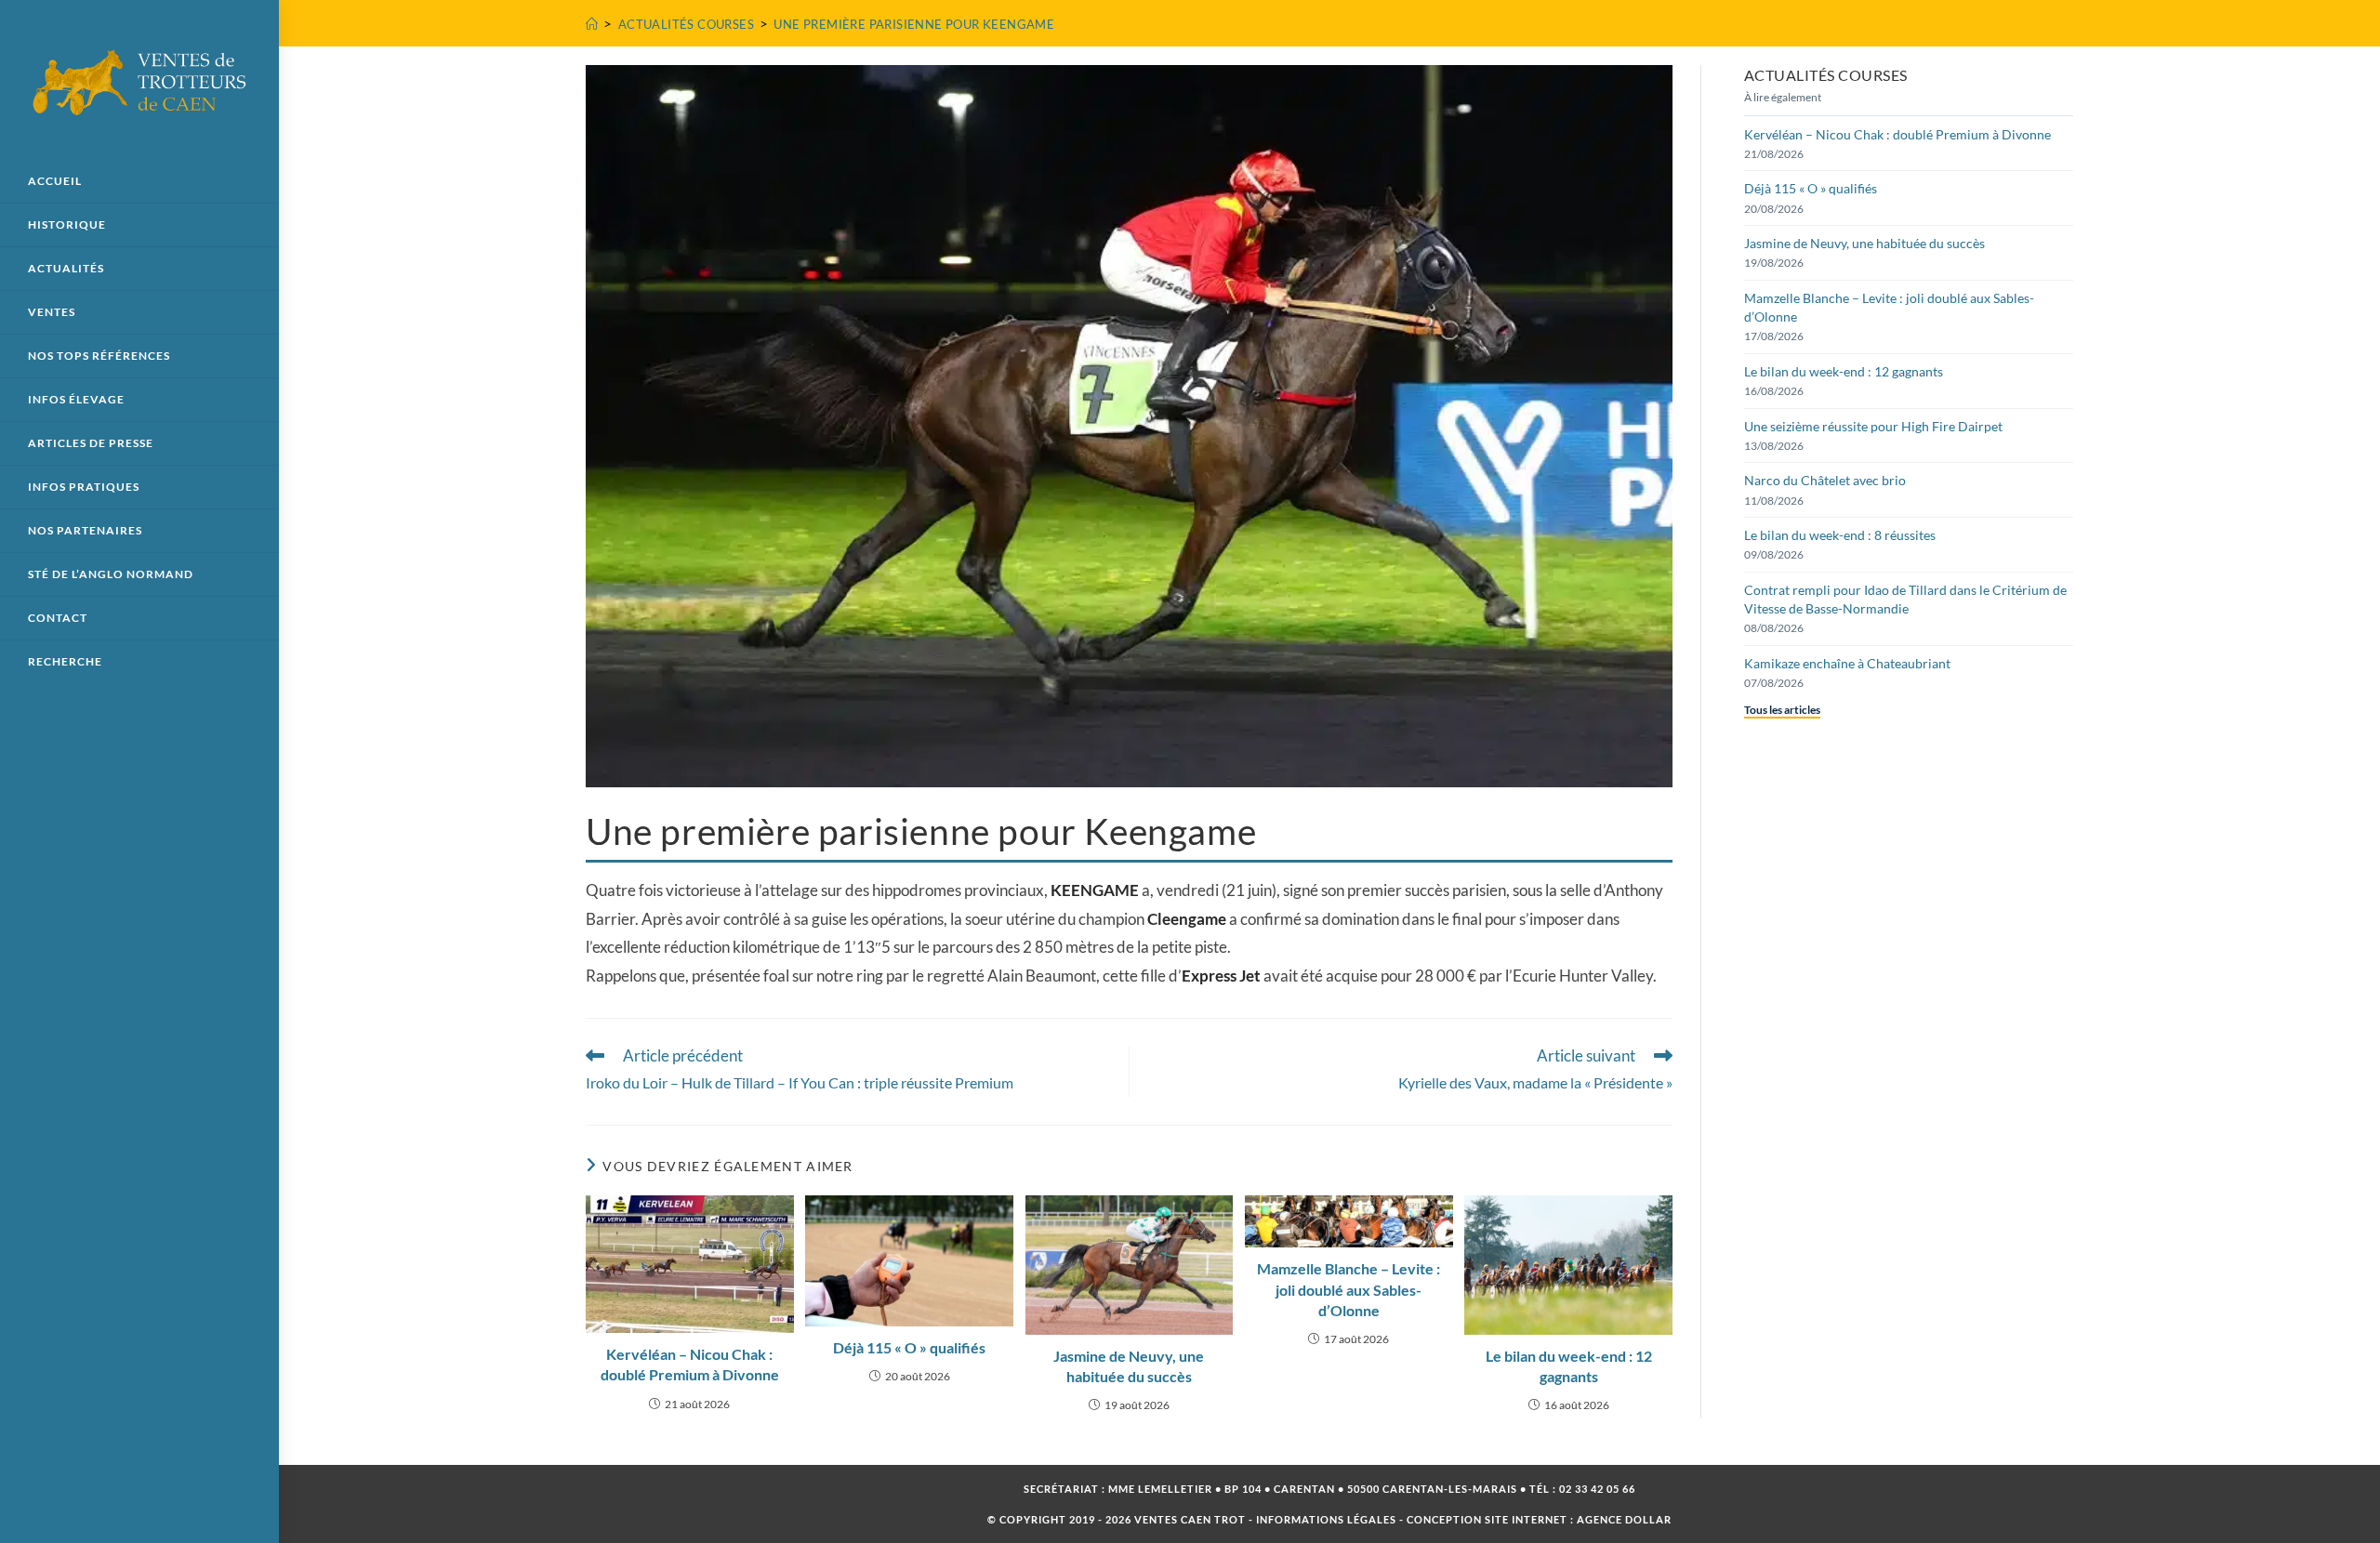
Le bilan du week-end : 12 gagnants (1569, 1366)
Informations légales (1326, 1519)
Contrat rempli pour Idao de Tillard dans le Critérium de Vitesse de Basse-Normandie (1905, 599)
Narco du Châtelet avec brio (1825, 480)
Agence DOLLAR (1624, 1519)
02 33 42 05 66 (1597, 1489)
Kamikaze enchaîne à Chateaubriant (1847, 663)
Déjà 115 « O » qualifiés (909, 1347)
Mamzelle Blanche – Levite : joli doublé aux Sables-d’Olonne (1349, 1289)
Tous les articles (1782, 710)
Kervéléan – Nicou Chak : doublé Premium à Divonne (690, 1364)
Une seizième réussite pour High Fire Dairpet (1873, 426)
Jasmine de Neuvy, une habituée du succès (1129, 1366)
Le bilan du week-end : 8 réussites (1840, 535)
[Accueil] (592, 24)
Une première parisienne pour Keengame (914, 24)
